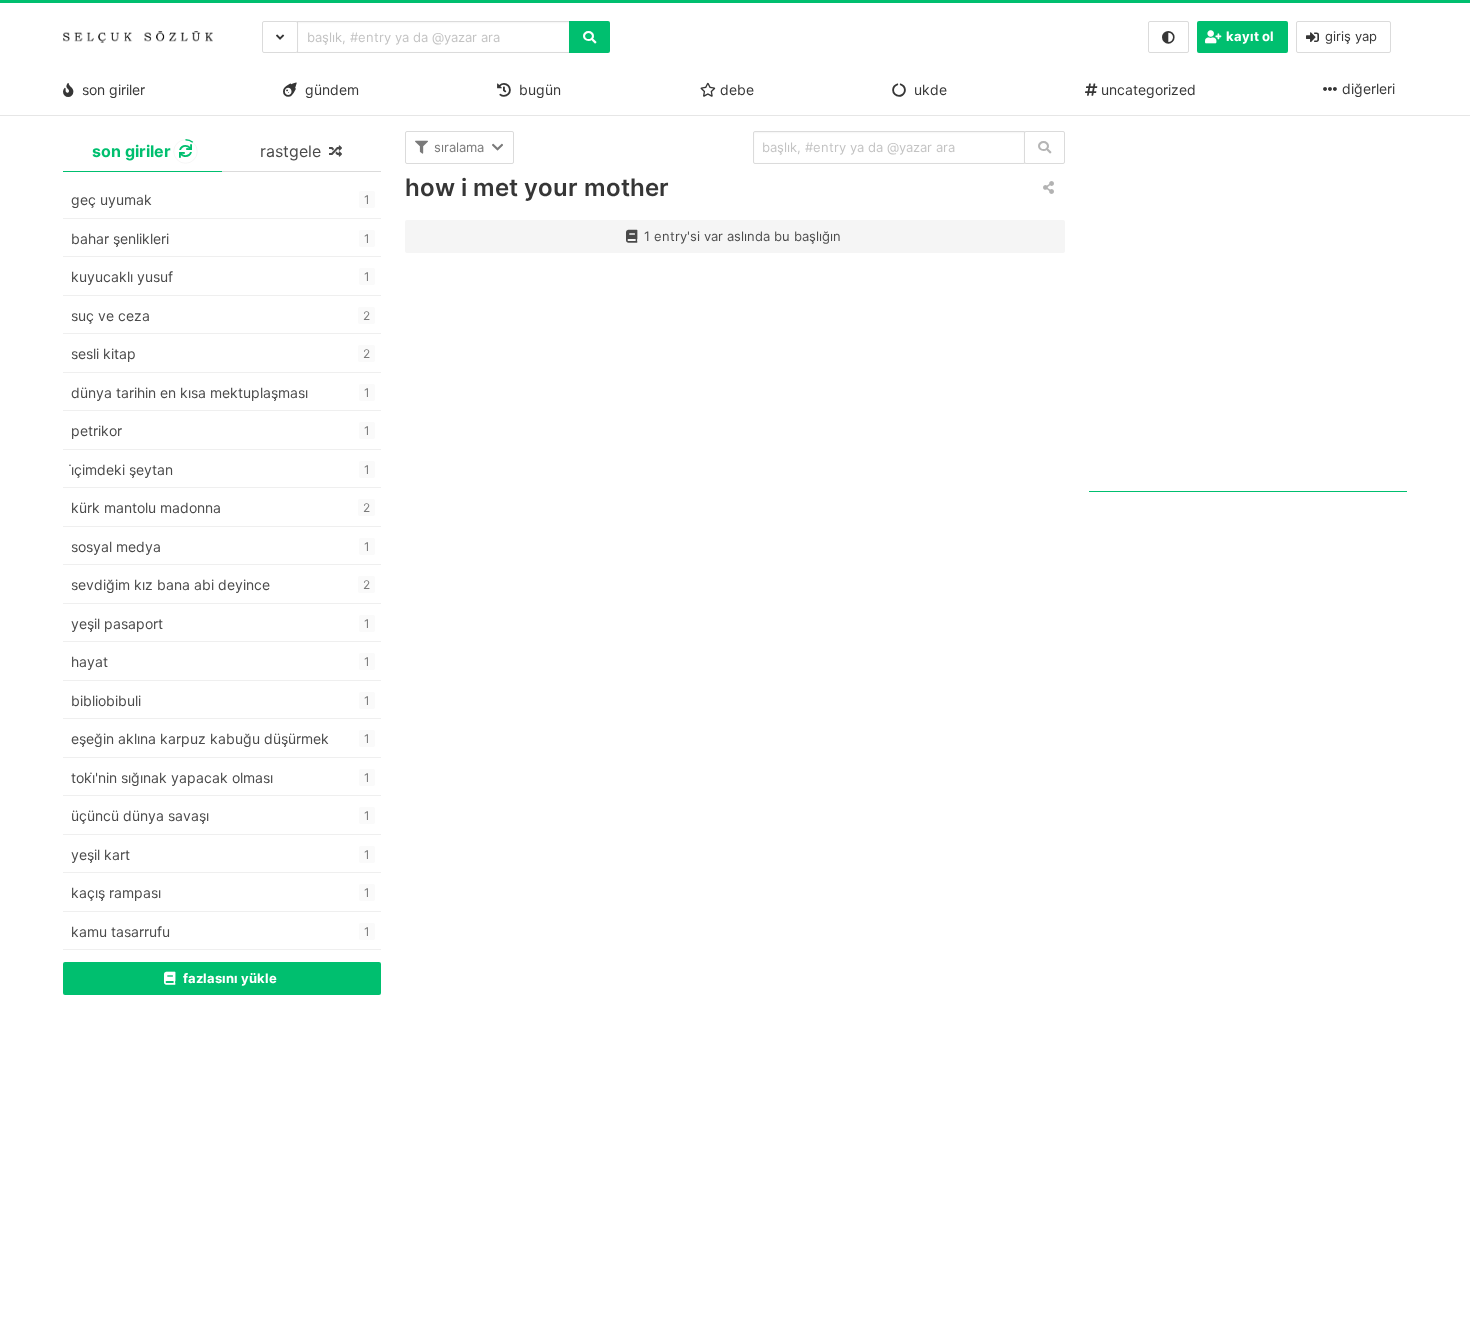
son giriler (109, 89)
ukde (926, 89)
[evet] (1044, 147)
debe (735, 89)
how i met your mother (537, 187)
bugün (536, 89)
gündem (328, 89)
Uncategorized (1146, 89)
